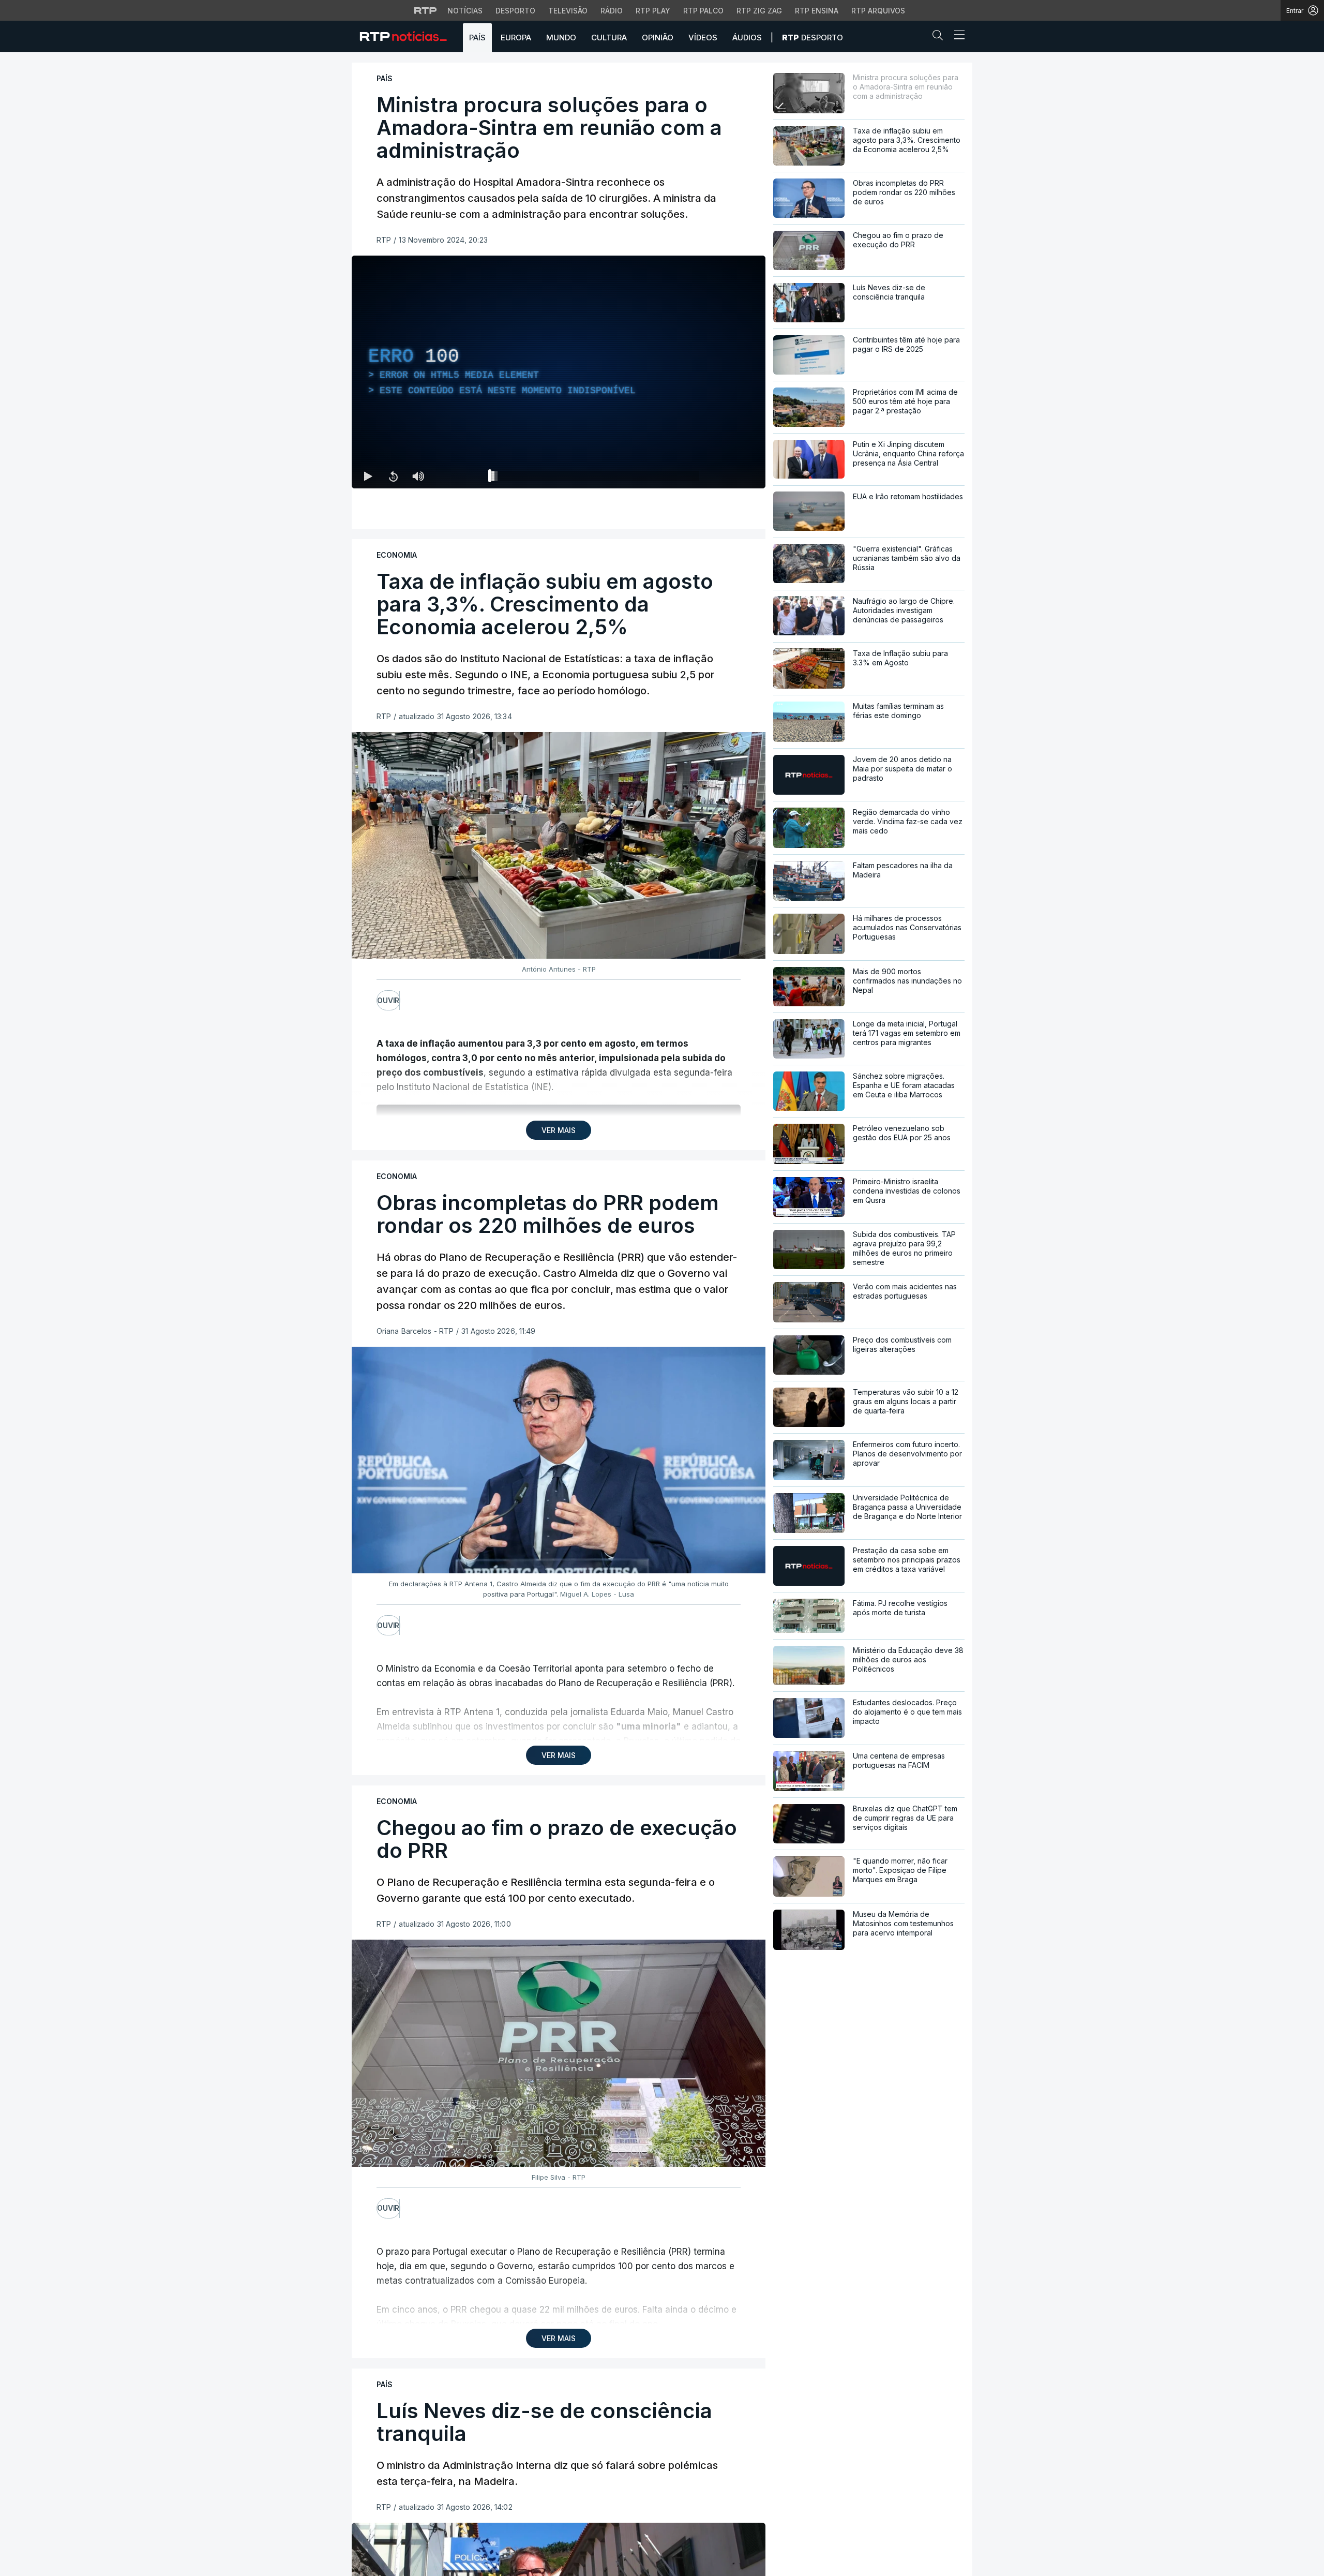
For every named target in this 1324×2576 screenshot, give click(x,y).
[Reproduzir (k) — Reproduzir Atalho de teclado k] (368, 476)
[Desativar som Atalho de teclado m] (418, 476)
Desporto (515, 11)
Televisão (568, 11)
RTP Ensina (817, 11)
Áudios (747, 38)
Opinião (658, 38)
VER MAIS (559, 1130)
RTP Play (653, 11)
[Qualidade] (724, 476)
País (477, 38)
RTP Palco (703, 11)
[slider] (596, 478)
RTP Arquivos (878, 11)
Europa (516, 38)
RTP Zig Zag (759, 11)
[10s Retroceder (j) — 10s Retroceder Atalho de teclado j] (393, 476)
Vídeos (703, 38)
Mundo (561, 38)
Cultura (609, 38)
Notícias (465, 11)
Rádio (612, 11)
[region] (559, 372)
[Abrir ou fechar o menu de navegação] (956, 36)
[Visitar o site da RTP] (426, 10)
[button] (940, 37)
